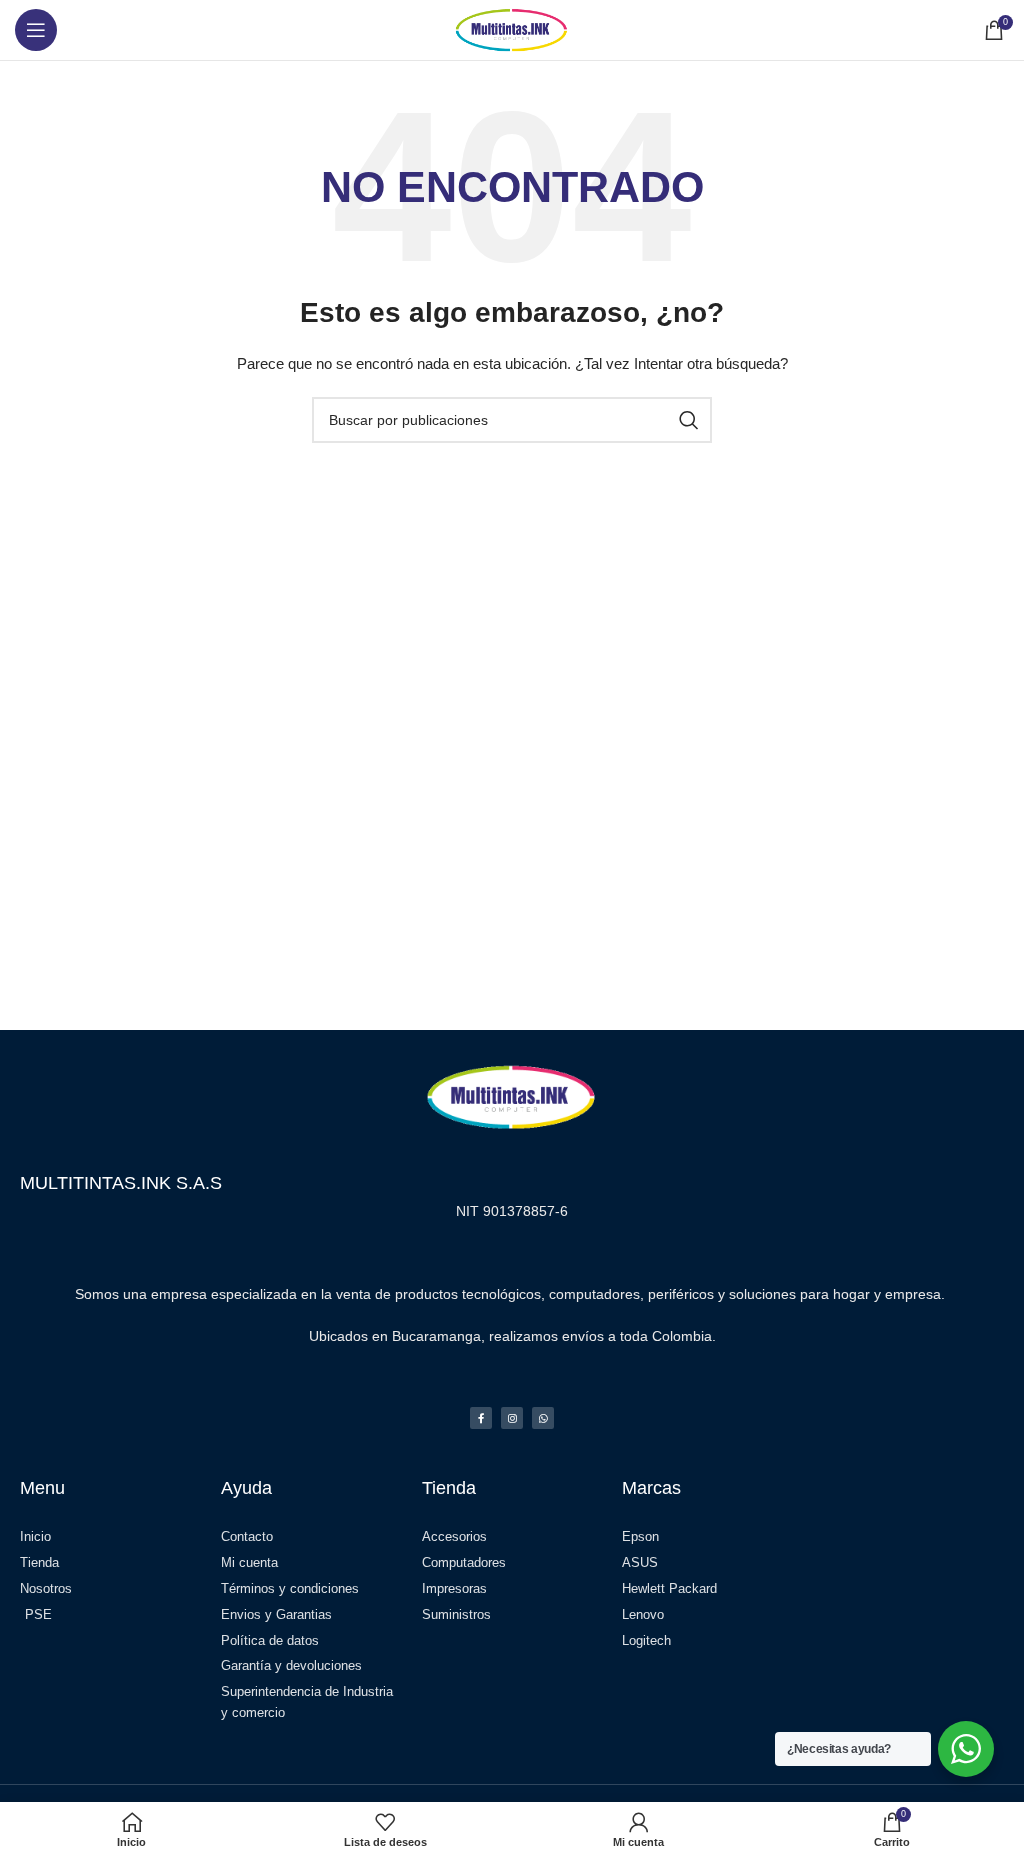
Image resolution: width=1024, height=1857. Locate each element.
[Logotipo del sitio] (512, 29)
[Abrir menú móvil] (36, 30)
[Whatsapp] (543, 1418)
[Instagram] (512, 1418)
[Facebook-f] (481, 1418)
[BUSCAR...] (689, 420)
